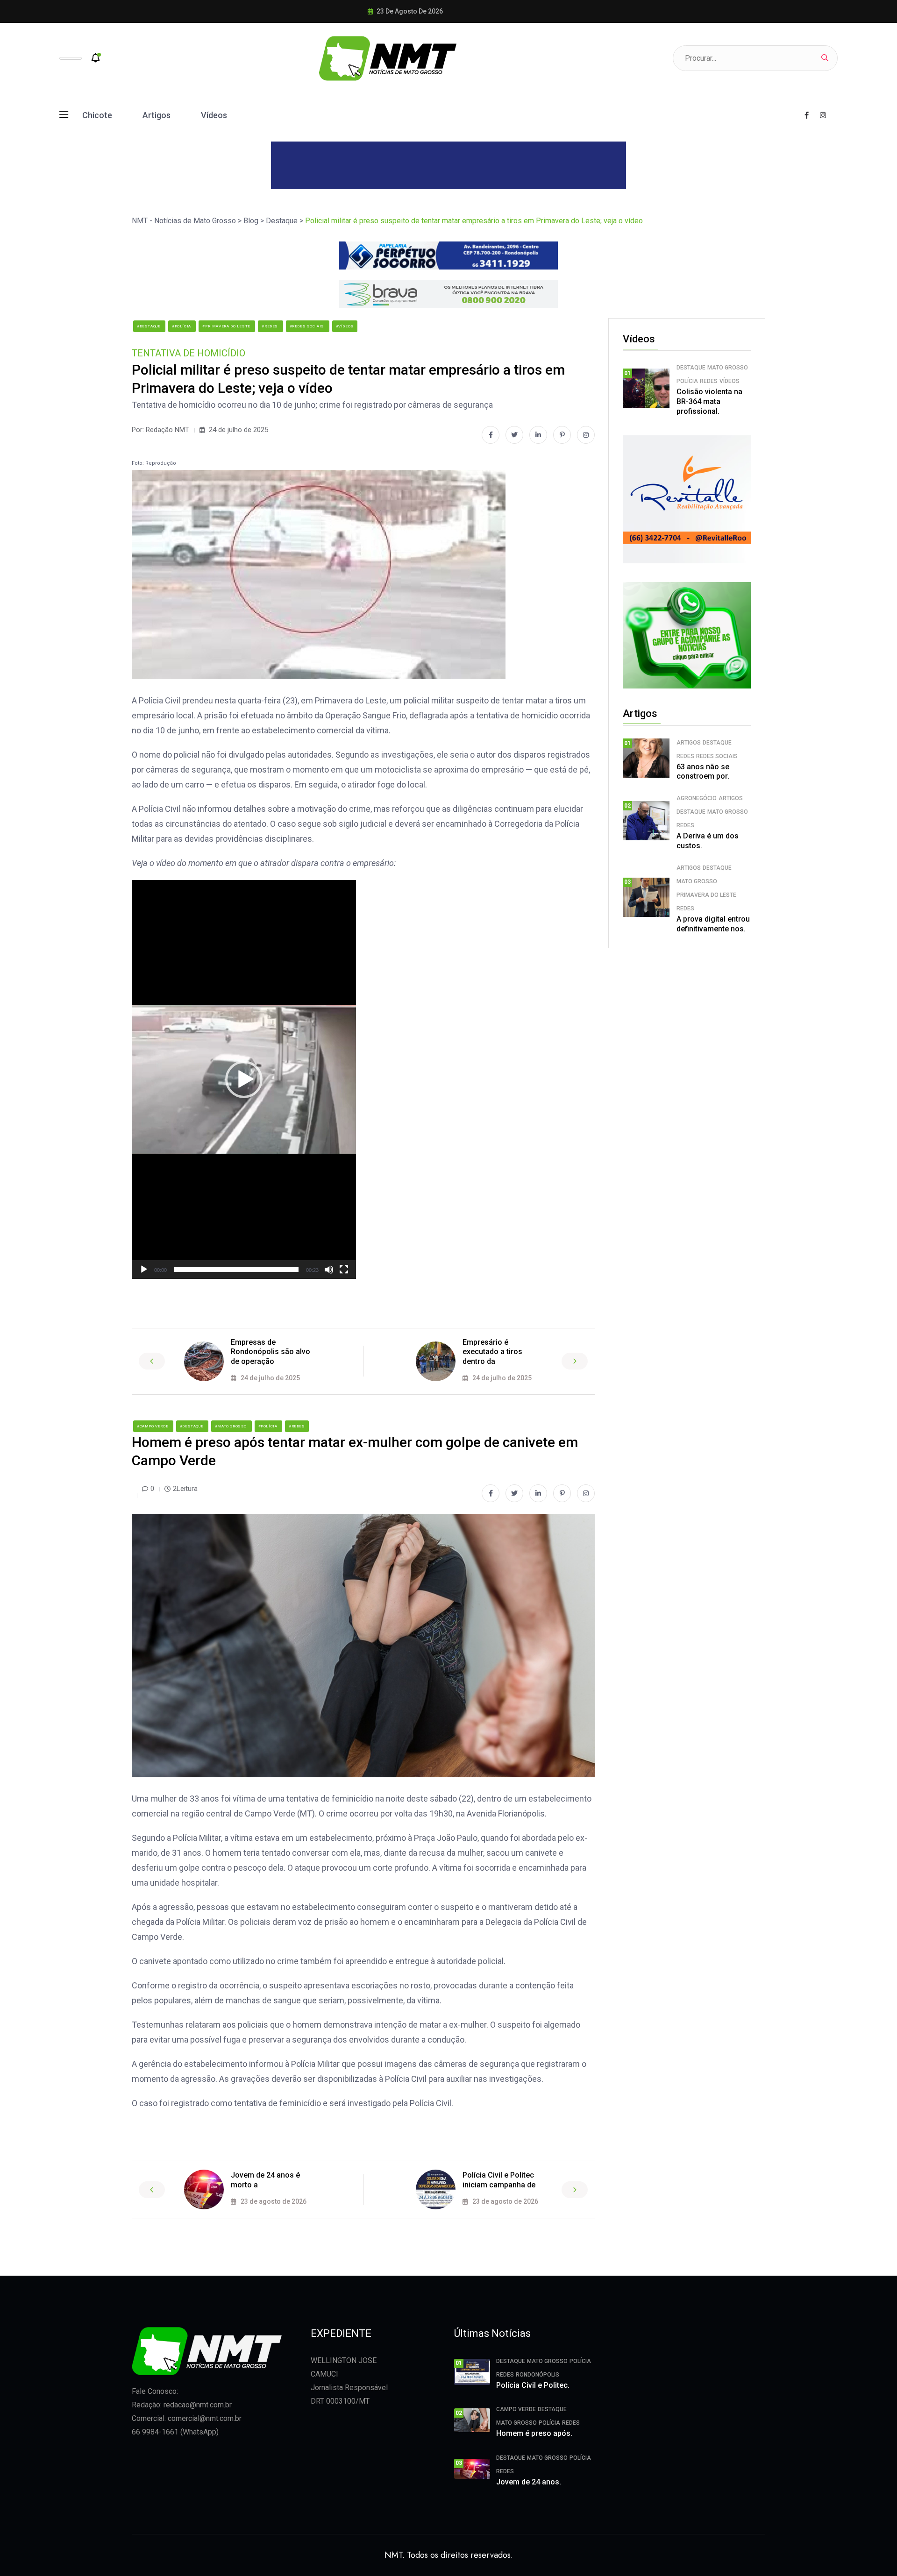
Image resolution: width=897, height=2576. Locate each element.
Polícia (687, 381)
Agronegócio (697, 798)
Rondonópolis (537, 2375)
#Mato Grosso (231, 1426)
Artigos (157, 115)
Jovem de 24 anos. (529, 2482)
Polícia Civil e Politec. (533, 2385)
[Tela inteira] (344, 1270)
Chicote (97, 115)
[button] (244, 1079)
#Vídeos (345, 326)
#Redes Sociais (308, 326)
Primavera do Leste (706, 895)
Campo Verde (516, 2409)
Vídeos (214, 115)
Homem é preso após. (534, 2433)
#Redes (270, 326)
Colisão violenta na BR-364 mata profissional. (709, 401)
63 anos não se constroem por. (703, 772)
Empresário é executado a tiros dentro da (492, 1352)
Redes (709, 381)
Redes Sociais (717, 756)
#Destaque (149, 326)
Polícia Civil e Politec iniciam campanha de (499, 2180)
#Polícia (182, 326)
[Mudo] (329, 1270)
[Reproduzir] (144, 1270)
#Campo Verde (153, 1426)
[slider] (236, 1270)
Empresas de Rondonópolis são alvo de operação (271, 1352)
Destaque (691, 368)
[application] (244, 1079)
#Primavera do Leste (227, 326)
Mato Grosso (728, 368)
